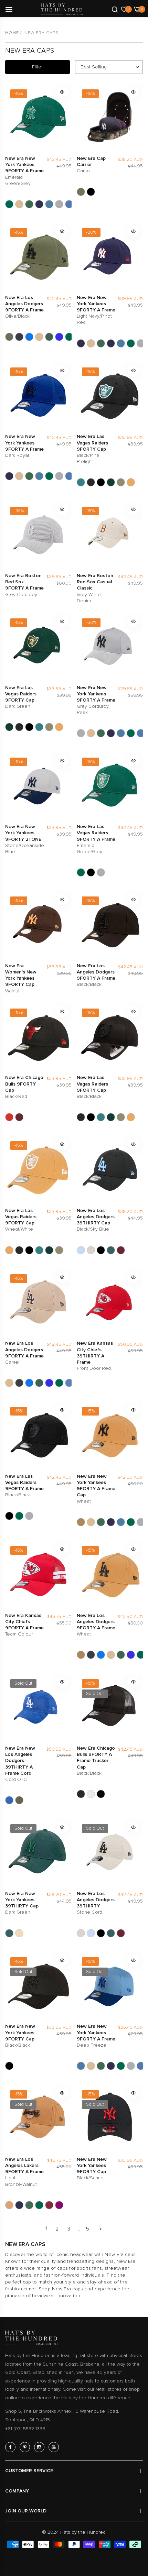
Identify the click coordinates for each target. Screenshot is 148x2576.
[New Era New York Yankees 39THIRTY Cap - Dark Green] (9, 1933)
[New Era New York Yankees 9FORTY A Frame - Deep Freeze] (49, 204)
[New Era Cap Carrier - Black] (91, 192)
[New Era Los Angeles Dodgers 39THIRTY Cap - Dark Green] (111, 1250)
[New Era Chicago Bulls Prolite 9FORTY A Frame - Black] (101, 1794)
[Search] (115, 9)
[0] (124, 9)
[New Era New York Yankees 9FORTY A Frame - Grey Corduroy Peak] (59, 204)
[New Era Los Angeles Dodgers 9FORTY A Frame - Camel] (39, 337)
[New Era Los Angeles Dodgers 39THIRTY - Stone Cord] (91, 1250)
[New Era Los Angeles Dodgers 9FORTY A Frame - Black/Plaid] (19, 337)
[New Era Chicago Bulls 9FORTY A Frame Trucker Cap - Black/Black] (81, 1794)
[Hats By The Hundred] (62, 9)
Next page (101, 2229)
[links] (11, 2447)
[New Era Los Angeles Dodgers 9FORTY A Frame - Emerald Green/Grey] (69, 337)
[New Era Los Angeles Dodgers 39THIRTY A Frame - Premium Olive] (19, 1800)
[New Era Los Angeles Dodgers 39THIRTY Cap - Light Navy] (121, 1250)
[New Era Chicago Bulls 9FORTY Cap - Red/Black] (19, 1117)
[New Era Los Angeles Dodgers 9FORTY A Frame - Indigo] (69, 1383)
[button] (62, 92)
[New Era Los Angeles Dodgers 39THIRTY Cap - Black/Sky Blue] (81, 1250)
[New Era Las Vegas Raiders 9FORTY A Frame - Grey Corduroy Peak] (101, 872)
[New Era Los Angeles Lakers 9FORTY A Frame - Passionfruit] (59, 2205)
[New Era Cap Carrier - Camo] (81, 192)
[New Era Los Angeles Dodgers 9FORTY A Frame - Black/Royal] (29, 337)
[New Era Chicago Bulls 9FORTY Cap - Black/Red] (9, 1117)
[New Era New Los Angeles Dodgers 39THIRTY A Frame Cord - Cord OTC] (9, 1800)
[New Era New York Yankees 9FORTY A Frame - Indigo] (69, 204)
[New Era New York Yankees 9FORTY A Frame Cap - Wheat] (81, 1522)
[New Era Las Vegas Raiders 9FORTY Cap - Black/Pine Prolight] (81, 482)
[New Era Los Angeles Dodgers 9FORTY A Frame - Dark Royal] (59, 337)
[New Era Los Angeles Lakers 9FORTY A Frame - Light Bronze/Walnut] (9, 2205)
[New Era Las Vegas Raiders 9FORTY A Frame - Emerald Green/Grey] (81, 872)
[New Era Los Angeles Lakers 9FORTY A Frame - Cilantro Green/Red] (29, 2205)
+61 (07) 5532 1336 (25, 2429)
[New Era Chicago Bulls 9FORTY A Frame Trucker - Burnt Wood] (91, 1794)
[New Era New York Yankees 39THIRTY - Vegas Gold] (19, 1933)
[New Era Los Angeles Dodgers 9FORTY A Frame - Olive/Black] (9, 337)
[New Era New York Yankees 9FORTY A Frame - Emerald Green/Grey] (9, 204)
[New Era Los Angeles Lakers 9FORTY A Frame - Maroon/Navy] (49, 2205)
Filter (37, 67)
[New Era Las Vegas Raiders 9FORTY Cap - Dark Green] (111, 482)
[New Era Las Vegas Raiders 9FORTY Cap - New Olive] (121, 482)
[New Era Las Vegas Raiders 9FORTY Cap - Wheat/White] (131, 482)
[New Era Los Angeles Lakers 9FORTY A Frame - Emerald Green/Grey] (39, 2205)
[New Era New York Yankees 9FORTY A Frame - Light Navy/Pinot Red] (81, 343)
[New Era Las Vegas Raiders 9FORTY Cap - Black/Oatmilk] (101, 482)
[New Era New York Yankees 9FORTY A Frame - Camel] (19, 204)
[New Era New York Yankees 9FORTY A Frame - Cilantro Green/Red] (29, 204)
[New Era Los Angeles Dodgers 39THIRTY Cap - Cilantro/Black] (101, 1250)
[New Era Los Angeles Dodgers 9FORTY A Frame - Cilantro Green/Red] (49, 337)
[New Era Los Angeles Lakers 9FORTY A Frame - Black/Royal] (19, 2205)
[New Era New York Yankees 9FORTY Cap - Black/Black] (9, 2066)
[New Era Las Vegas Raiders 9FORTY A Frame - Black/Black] (91, 872)
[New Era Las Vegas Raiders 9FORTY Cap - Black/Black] (91, 482)
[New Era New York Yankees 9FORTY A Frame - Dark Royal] (39, 204)
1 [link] (46, 2228)
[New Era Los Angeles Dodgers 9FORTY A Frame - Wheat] (81, 1655)
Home (12, 33)
